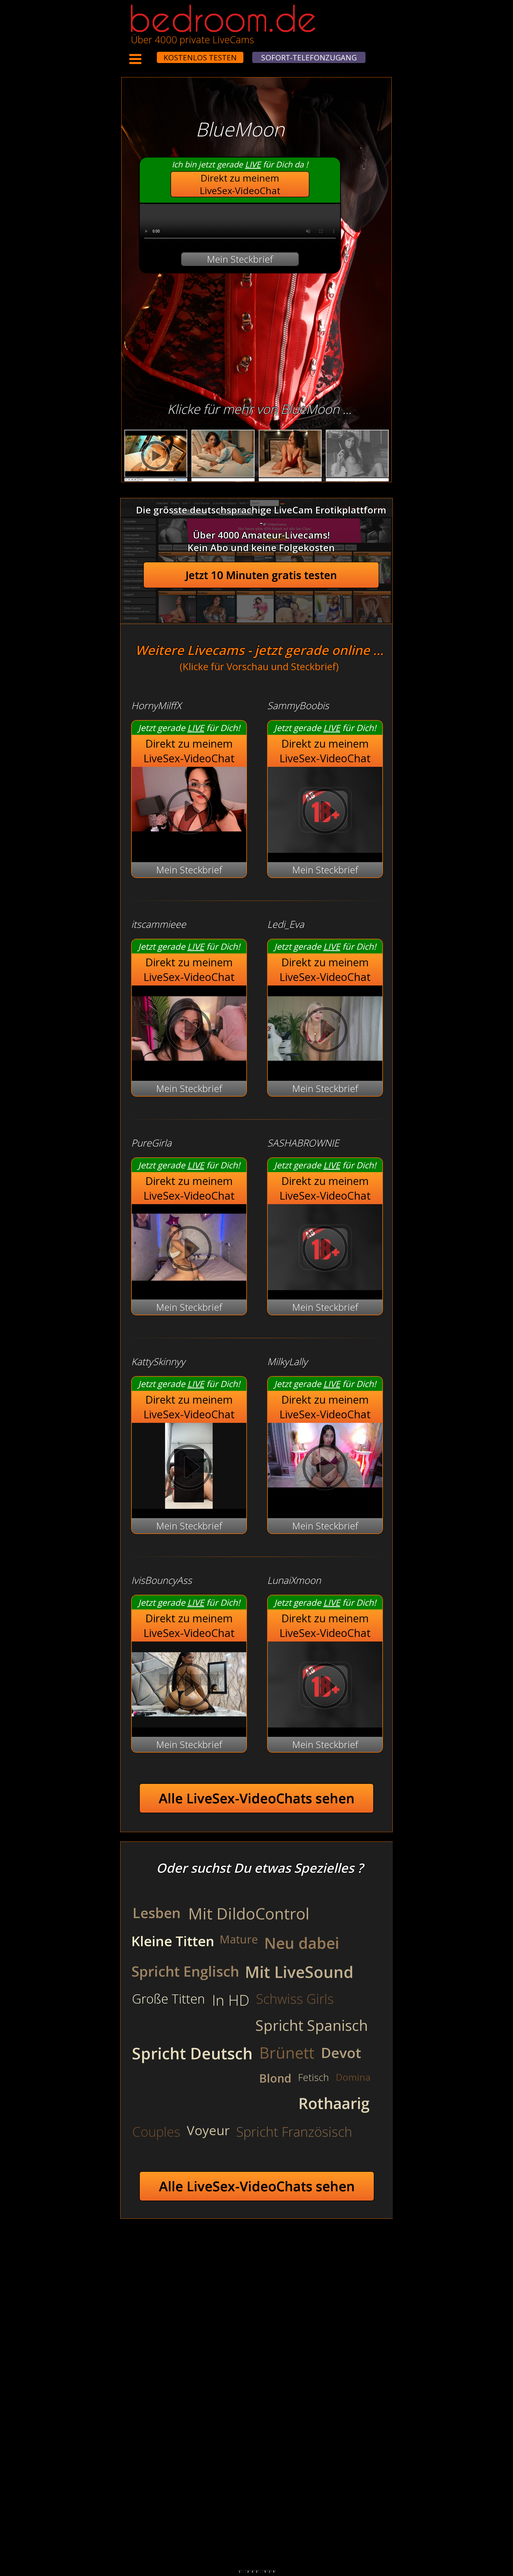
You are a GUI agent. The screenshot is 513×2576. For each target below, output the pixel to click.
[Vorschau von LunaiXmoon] (325, 1724)
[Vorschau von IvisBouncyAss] (189, 1724)
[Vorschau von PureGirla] (189, 1287)
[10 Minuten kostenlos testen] (147, 54)
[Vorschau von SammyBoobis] (325, 849)
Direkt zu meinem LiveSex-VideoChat (240, 184)
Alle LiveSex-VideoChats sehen (257, 1798)
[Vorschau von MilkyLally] (325, 1469)
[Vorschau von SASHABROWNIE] (325, 1287)
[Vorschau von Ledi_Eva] (325, 1068)
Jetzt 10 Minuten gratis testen (261, 575)
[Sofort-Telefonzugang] (152, 54)
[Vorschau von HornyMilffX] (189, 813)
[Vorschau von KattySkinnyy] (189, 1505)
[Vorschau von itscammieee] (189, 1068)
